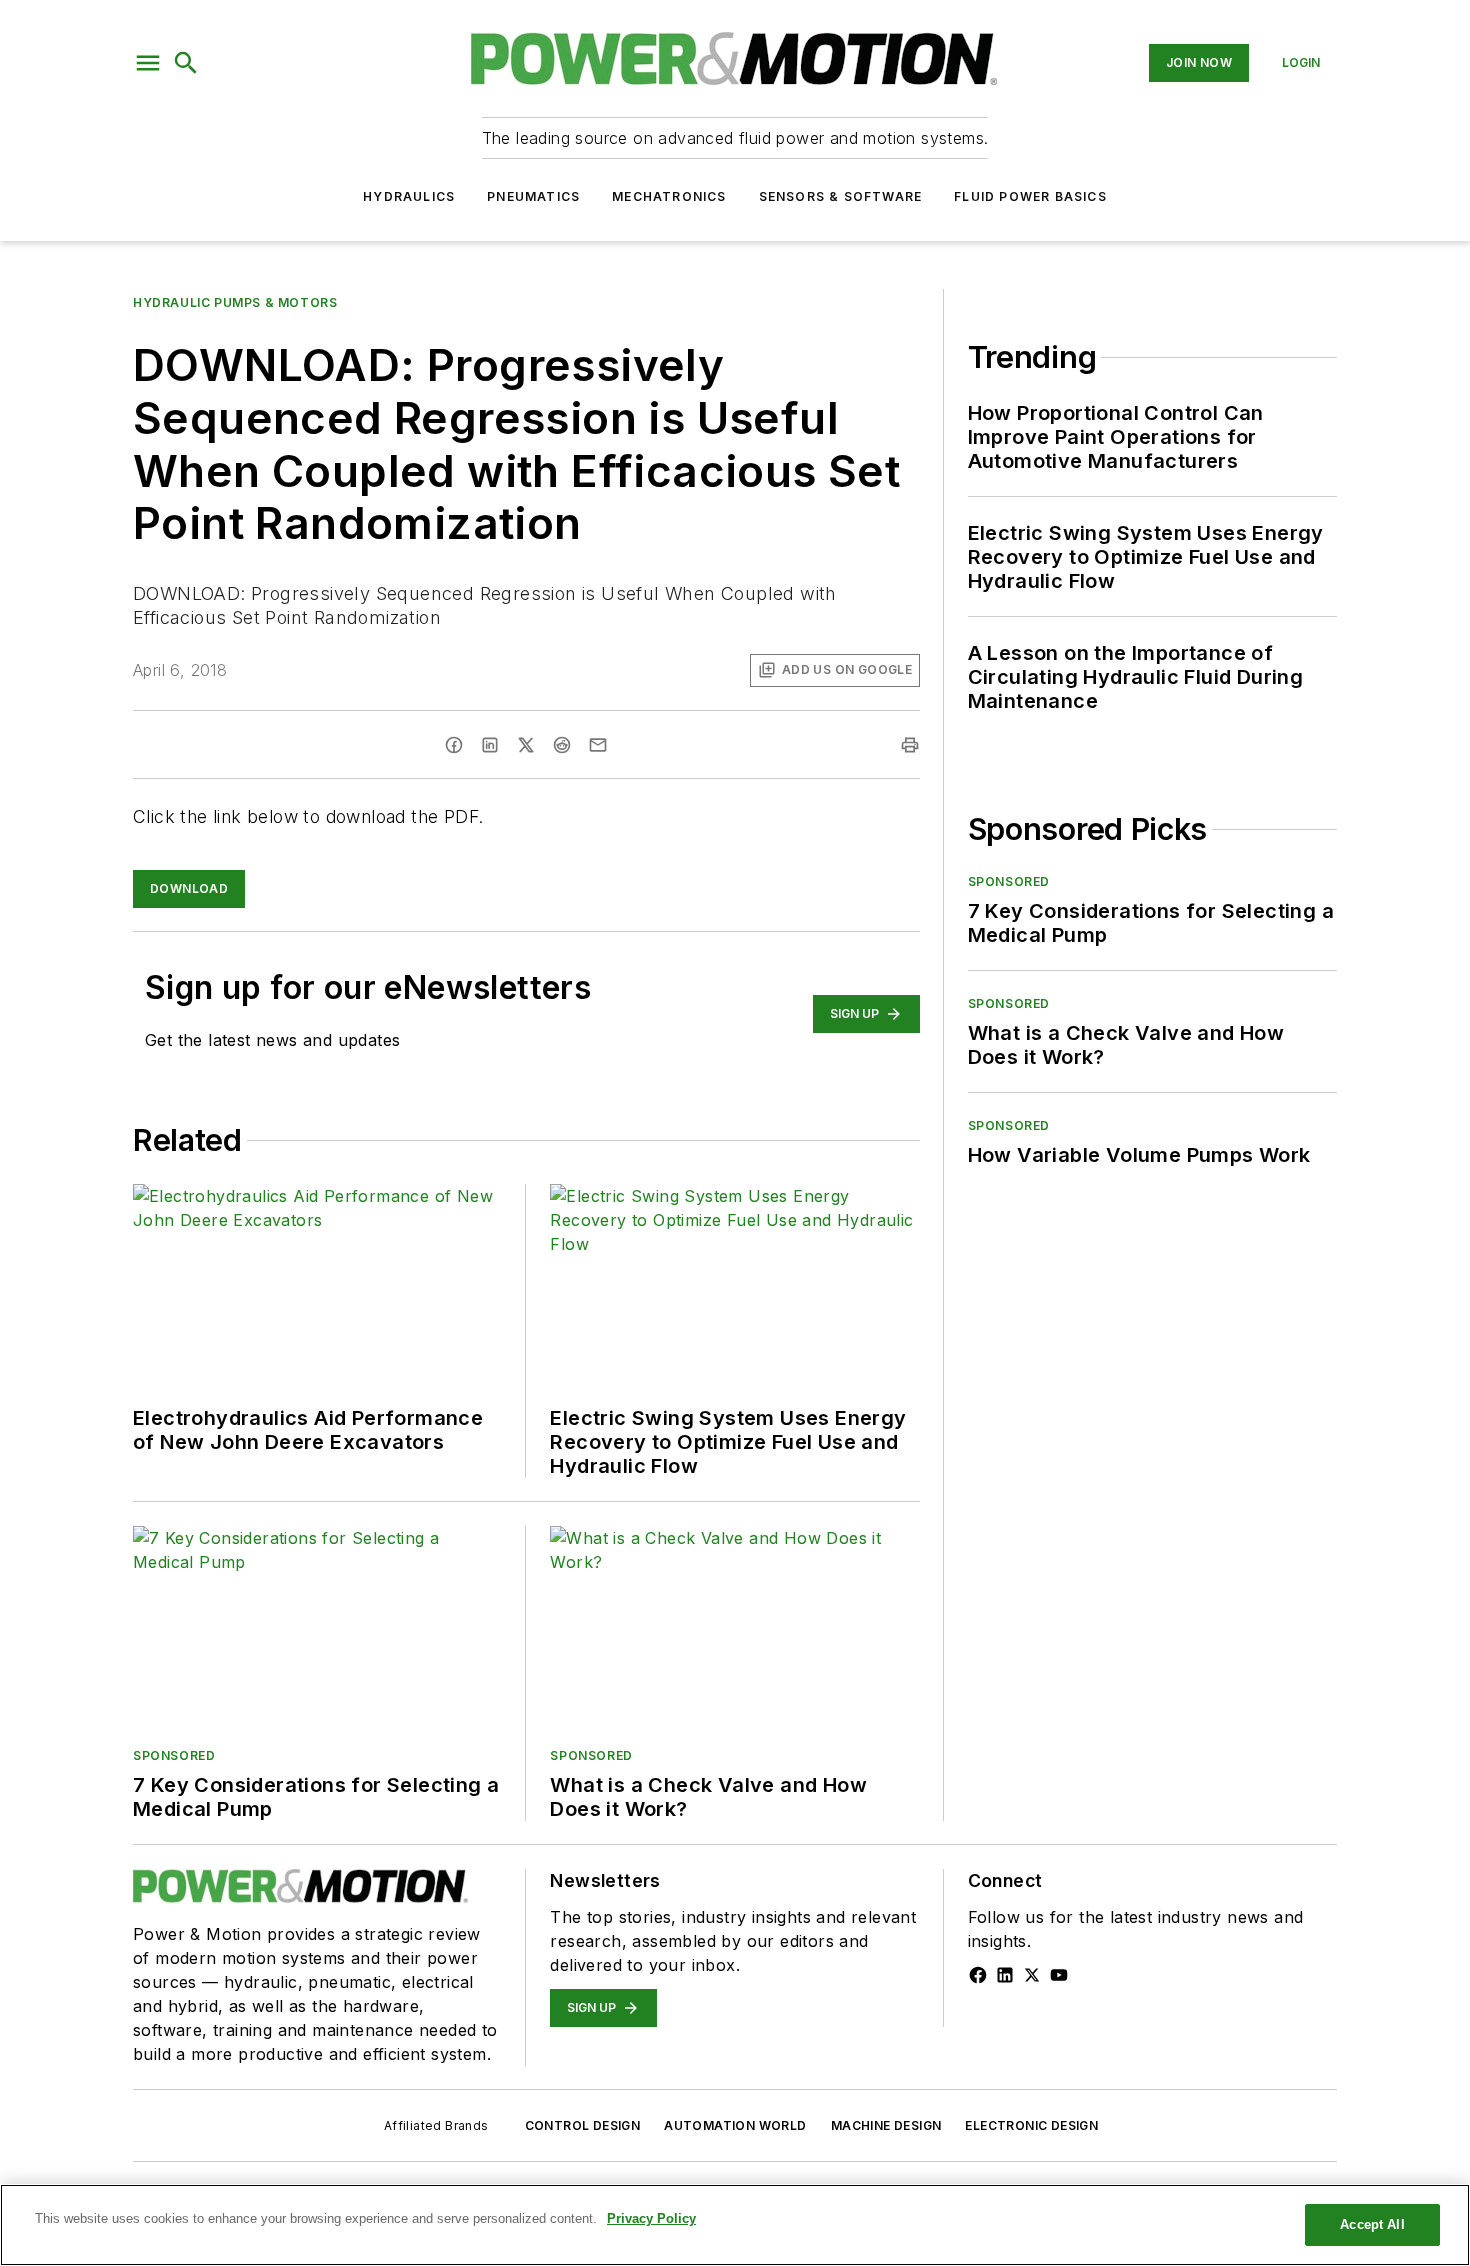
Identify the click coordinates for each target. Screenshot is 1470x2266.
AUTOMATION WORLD (735, 2125)
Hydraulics (409, 196)
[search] (186, 63)
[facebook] (454, 745)
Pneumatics (533, 196)
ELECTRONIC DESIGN (1031, 2125)
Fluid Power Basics (1030, 196)
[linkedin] (490, 745)
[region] (735, 2225)
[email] (598, 745)
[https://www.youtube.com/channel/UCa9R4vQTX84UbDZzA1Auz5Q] (1059, 1975)
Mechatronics (669, 196)
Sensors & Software (841, 196)
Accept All (1372, 2224)
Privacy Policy (651, 2218)
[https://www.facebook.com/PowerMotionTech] (978, 1975)
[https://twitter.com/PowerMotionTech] (1032, 1975)
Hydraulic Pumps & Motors (235, 302)
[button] (148, 63)
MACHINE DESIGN (886, 2125)
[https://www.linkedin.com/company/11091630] (1005, 1975)
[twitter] (526, 745)
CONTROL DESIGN (583, 2125)
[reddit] (562, 745)
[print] (910, 745)
